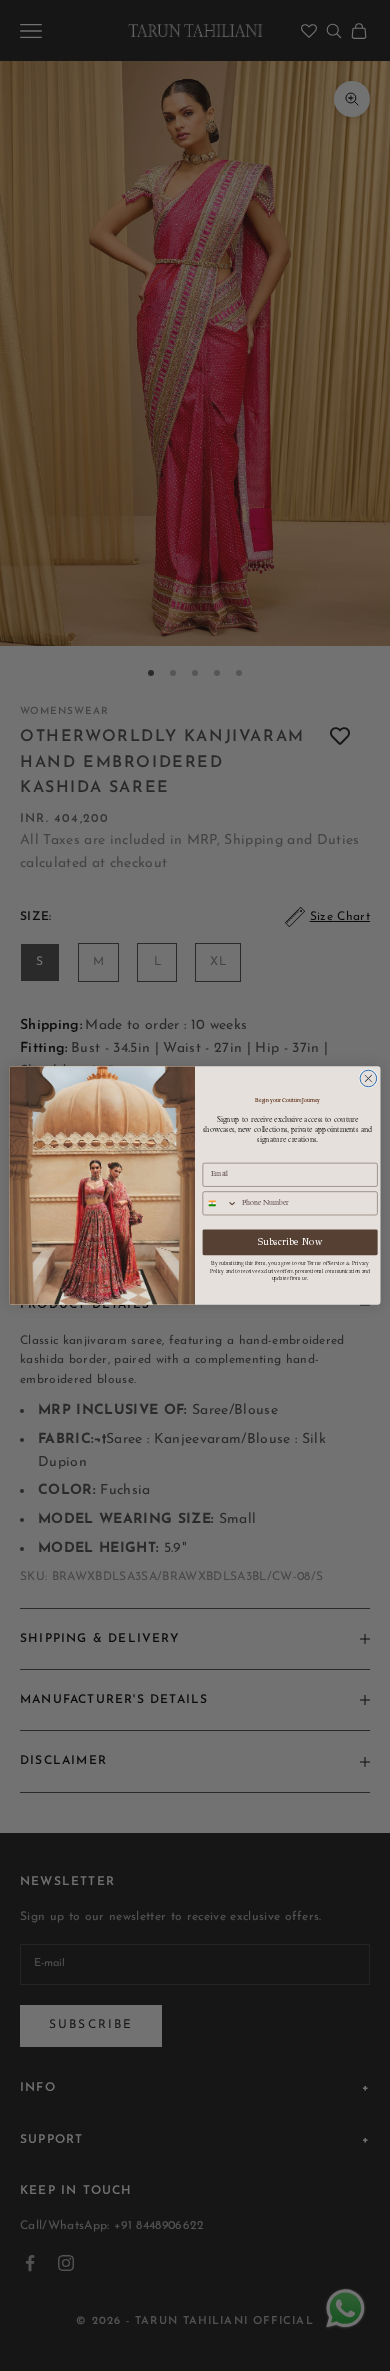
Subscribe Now (290, 1242)
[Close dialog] (368, 1078)
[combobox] (220, 1203)
